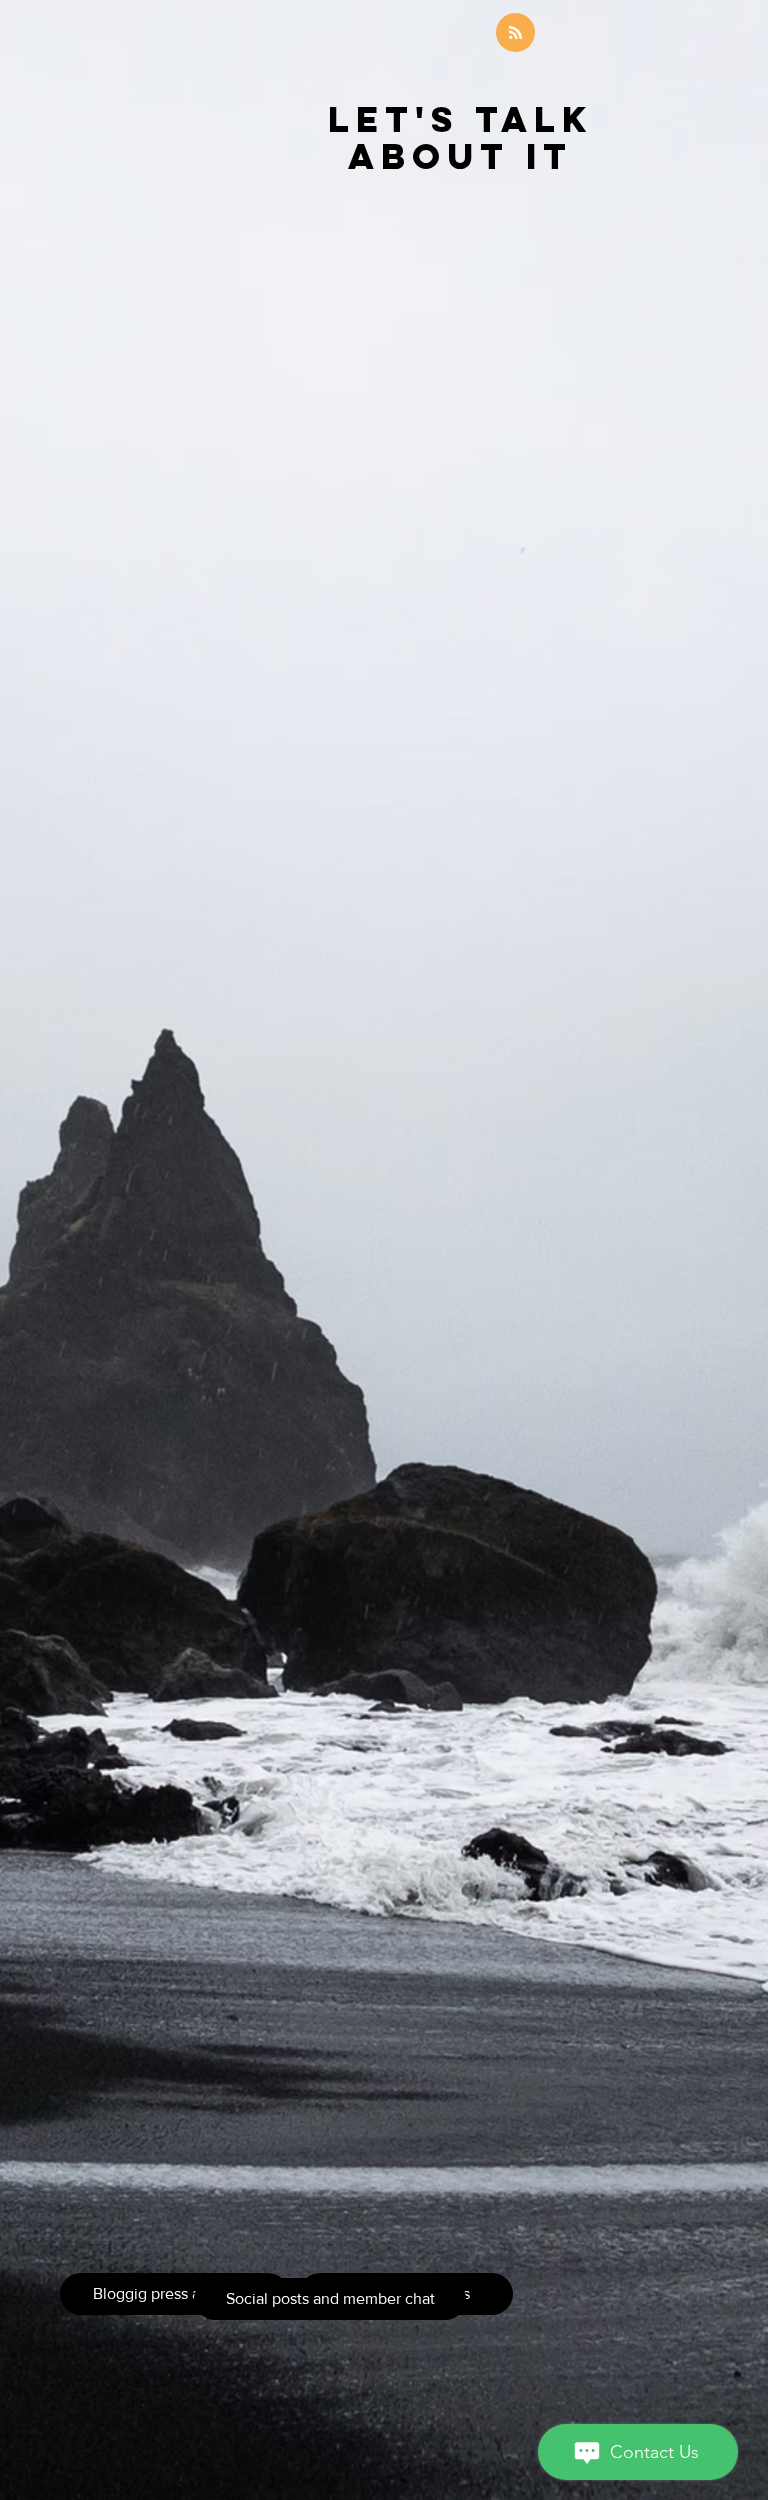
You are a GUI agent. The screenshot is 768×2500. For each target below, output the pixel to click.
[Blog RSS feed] (515, 33)
